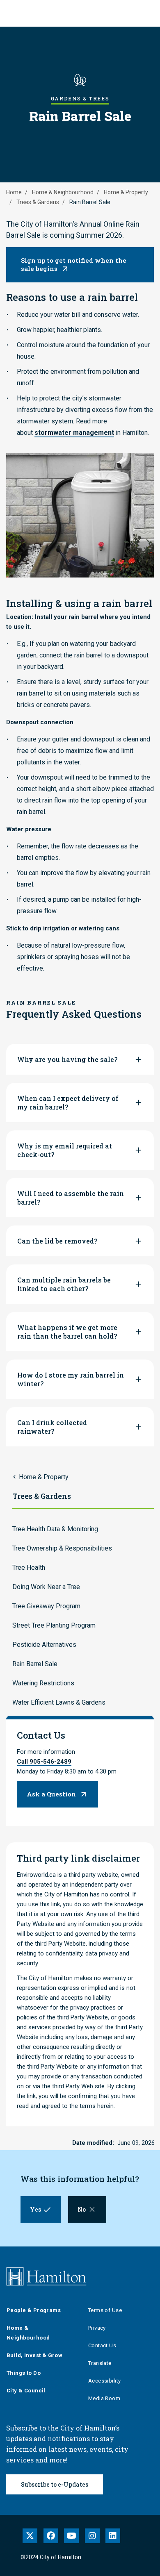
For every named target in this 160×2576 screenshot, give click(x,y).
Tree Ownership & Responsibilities (62, 1548)
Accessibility (104, 2381)
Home (14, 192)
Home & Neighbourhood (63, 192)
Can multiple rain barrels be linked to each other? (64, 1284)
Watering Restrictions (43, 1683)
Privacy (97, 2328)
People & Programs (34, 2310)
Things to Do (24, 2373)
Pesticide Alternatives (44, 1645)
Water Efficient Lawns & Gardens (59, 1702)
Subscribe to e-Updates (55, 2484)
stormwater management (74, 433)
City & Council (26, 2391)
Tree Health (29, 1568)
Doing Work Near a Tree (46, 1587)
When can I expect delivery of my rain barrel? (68, 1103)
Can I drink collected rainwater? (52, 1427)
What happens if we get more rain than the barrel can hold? (67, 1332)
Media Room (104, 2398)
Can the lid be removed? (57, 1241)
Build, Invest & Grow (34, 2355)
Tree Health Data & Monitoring (55, 1529)
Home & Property (126, 192)
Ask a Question (51, 1794)
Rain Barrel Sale (35, 1664)
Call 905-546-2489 (44, 1762)
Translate (100, 2363)
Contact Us (102, 2345)
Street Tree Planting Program (54, 1625)
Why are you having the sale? (67, 1059)
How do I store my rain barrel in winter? (71, 1379)
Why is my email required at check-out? (65, 1150)
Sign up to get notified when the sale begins (74, 264)
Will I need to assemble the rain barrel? (71, 1198)
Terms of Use (105, 2310)
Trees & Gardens (38, 202)
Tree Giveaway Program (46, 1606)
